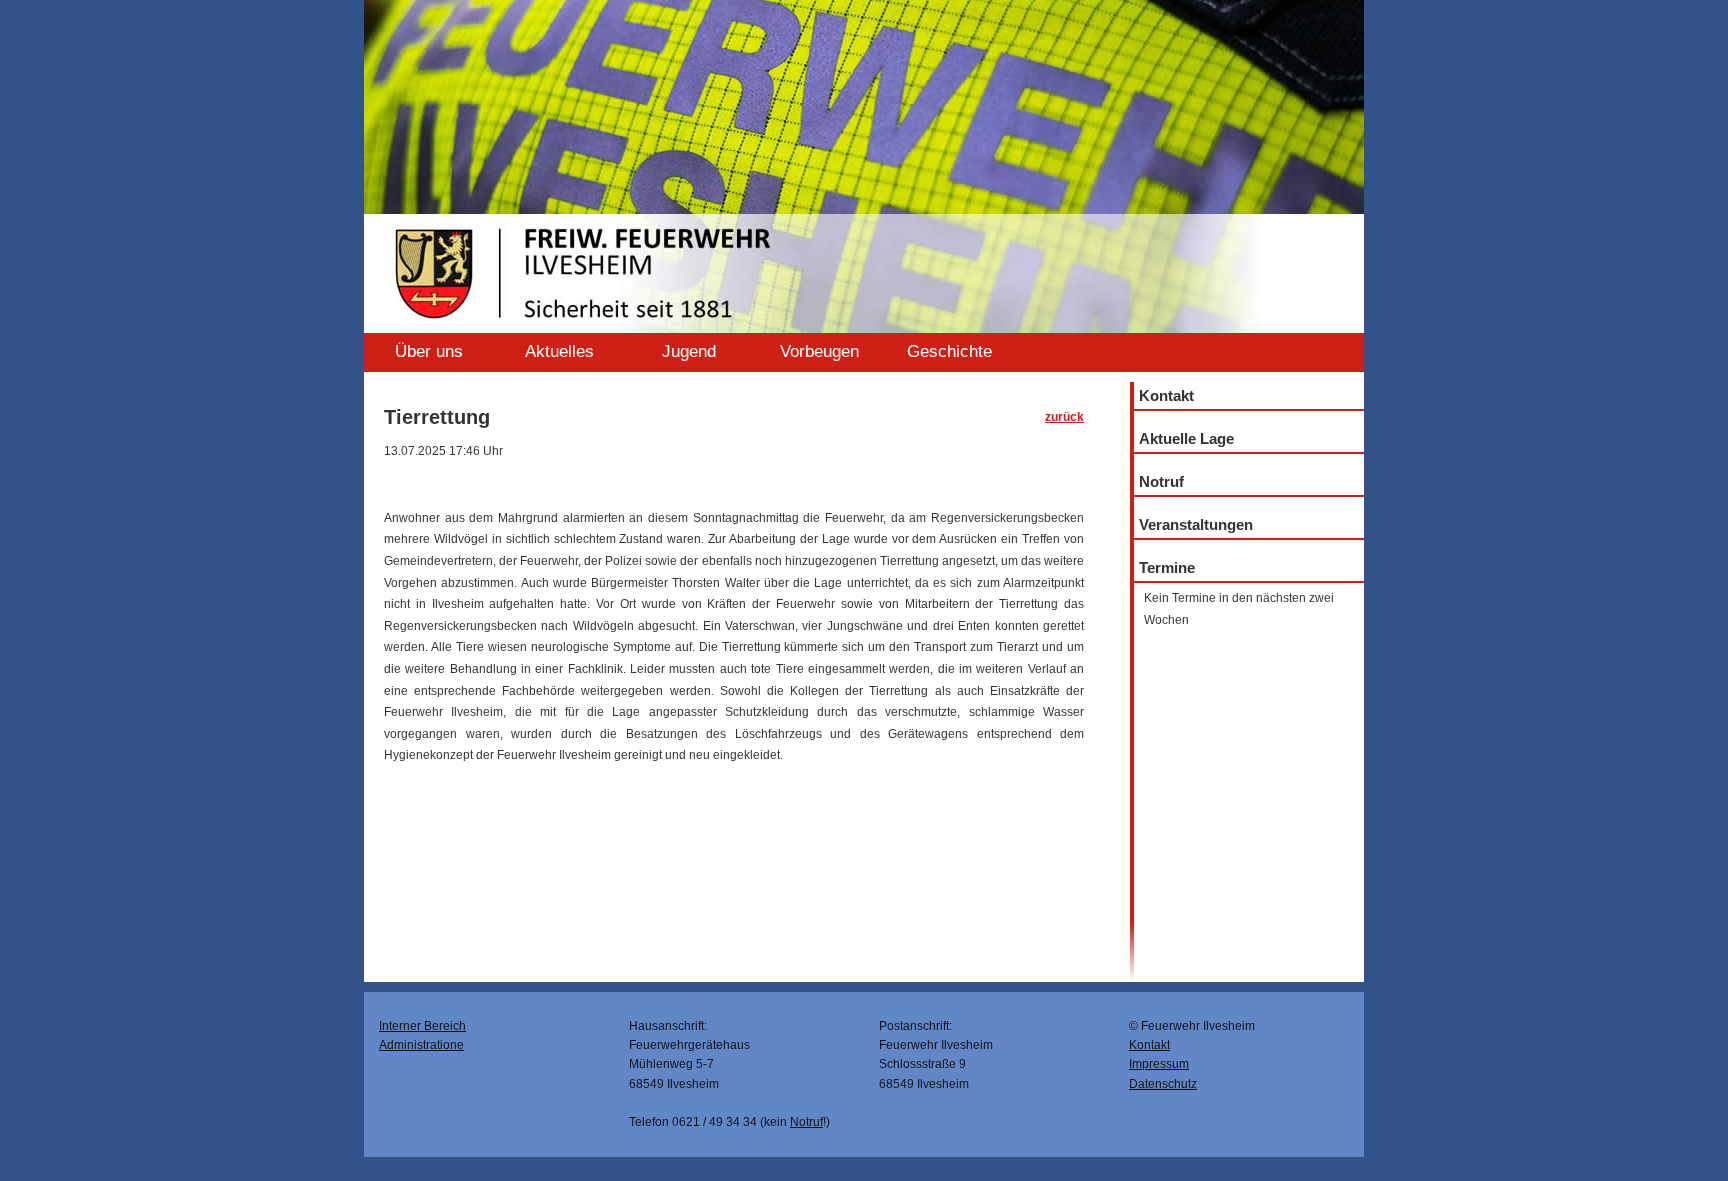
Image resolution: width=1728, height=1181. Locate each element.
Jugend (689, 351)
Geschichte (949, 351)
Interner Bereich (422, 1026)
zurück (1064, 417)
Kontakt (1166, 395)
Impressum (1159, 1064)
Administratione (421, 1045)
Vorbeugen (819, 351)
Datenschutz (1163, 1084)
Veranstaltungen (1196, 524)
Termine (1167, 567)
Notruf (1161, 481)
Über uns (429, 351)
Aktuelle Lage (1186, 438)
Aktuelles (559, 351)
